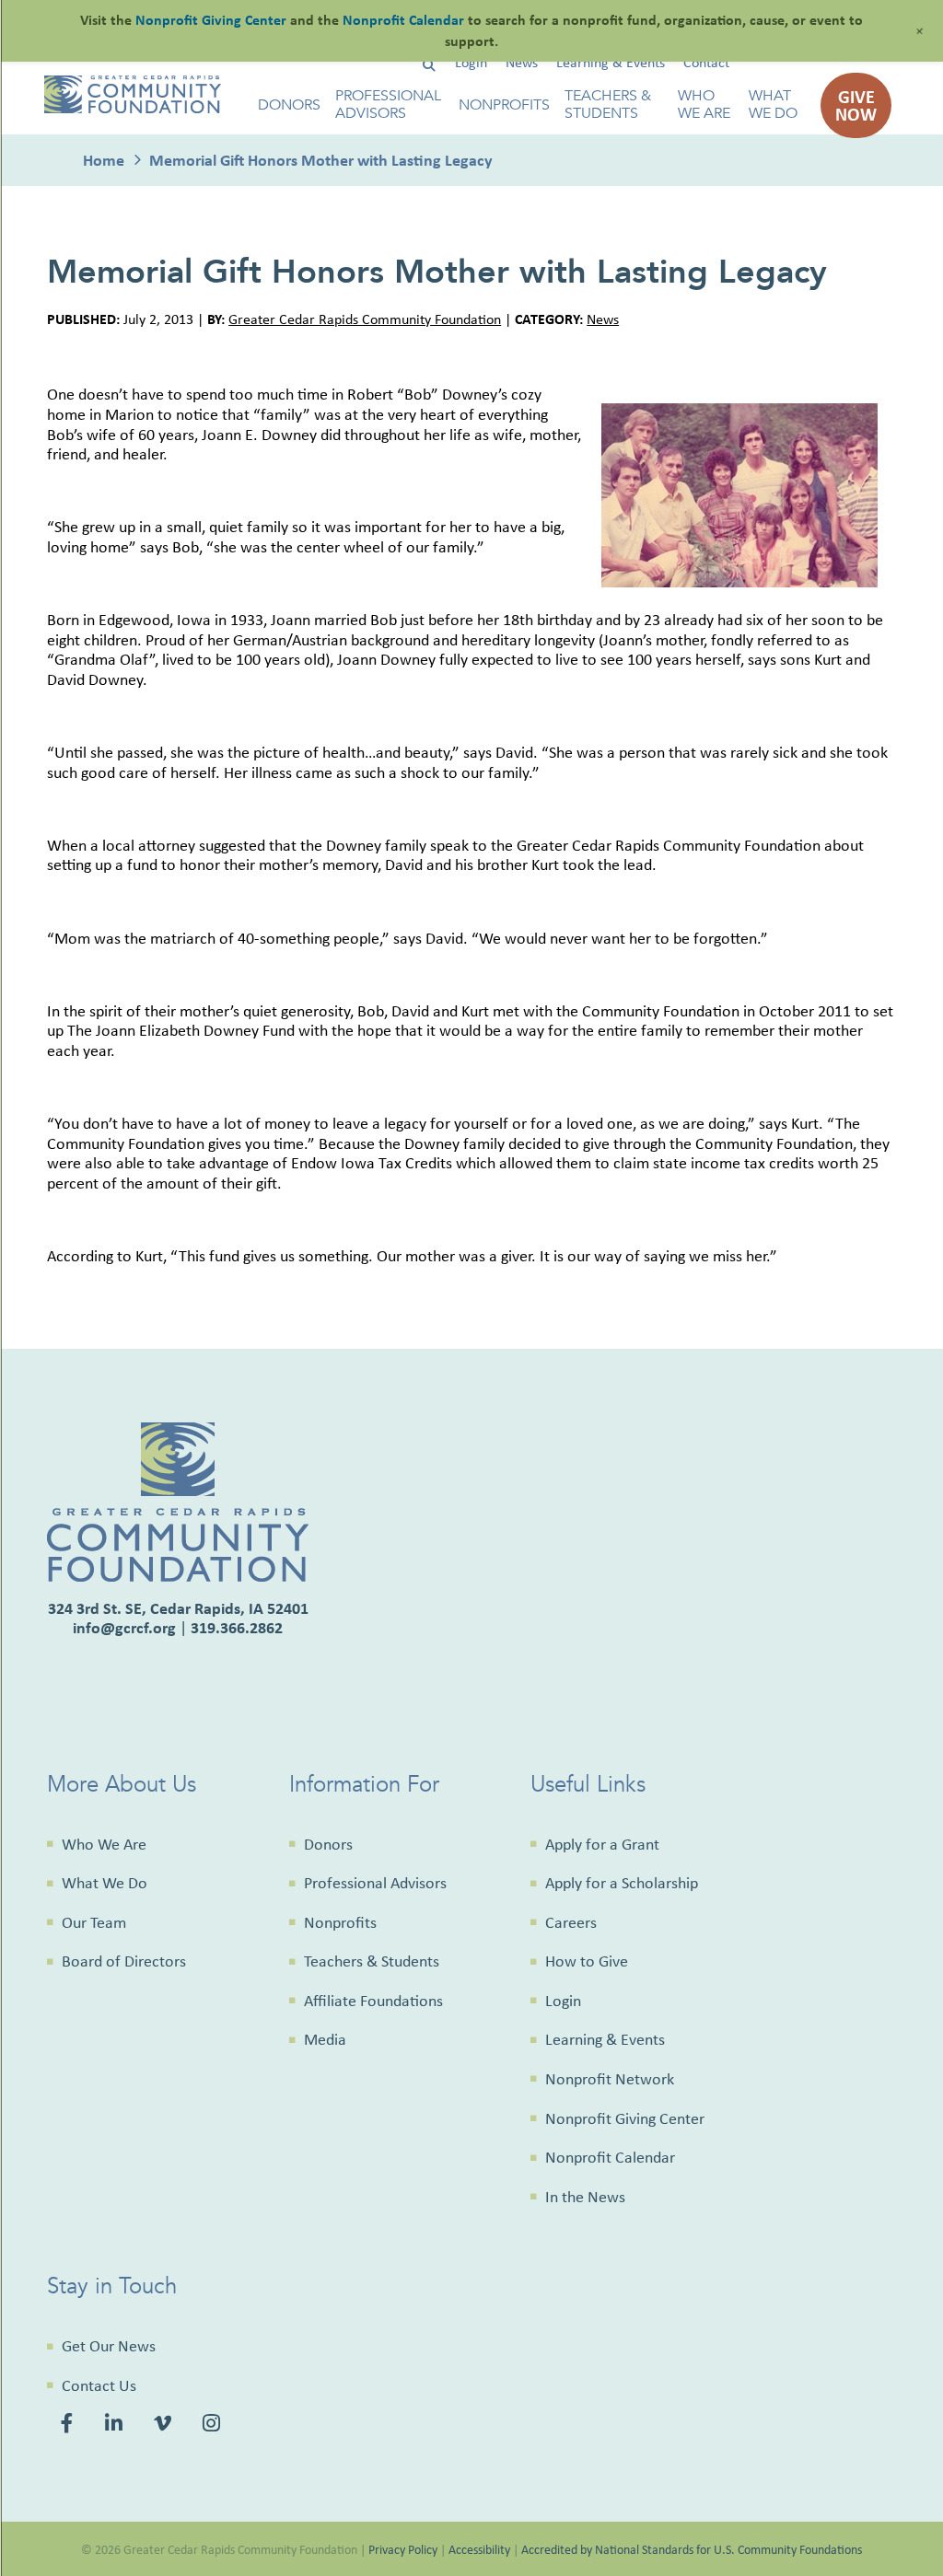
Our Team (94, 1922)
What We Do (773, 105)
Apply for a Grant (602, 1844)
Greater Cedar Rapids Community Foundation (365, 319)
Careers (571, 1922)
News (522, 62)
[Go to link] (133, 108)
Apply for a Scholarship (622, 1883)
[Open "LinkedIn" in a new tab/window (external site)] (116, 2425)
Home (104, 160)
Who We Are (704, 105)
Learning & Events (611, 62)
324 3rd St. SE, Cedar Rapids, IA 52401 (178, 1608)
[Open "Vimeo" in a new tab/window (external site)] (165, 2425)
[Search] (429, 66)
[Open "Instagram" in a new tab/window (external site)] (214, 2425)
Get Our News (109, 2346)
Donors (289, 105)
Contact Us (99, 2385)
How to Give (587, 1961)
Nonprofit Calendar (610, 2157)
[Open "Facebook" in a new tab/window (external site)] (69, 2425)
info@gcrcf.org (124, 1627)
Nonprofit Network (610, 2079)
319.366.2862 (237, 1627)
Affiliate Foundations (373, 2001)
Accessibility (479, 2549)
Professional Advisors (388, 105)
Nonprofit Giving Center (625, 2118)
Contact (706, 62)
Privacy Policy (403, 2549)
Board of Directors (124, 1961)
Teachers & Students (608, 105)
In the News (585, 2197)
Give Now (856, 105)
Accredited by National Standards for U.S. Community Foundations (692, 2549)
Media (325, 2039)
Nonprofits (504, 105)
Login (471, 62)
